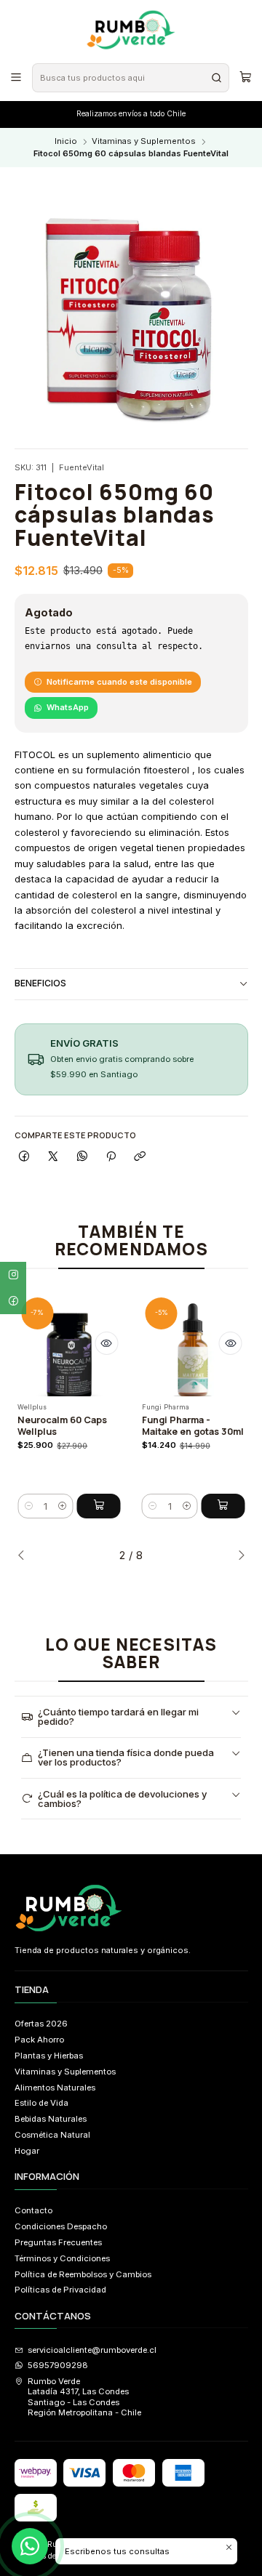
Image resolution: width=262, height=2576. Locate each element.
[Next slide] (237, 1555)
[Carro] (245, 77)
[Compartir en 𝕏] (53, 1156)
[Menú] (16, 77)
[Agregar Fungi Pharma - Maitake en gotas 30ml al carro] (223, 1506)
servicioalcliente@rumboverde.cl (92, 2350)
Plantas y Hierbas (49, 2056)
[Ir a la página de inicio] (131, 31)
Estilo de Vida (41, 2103)
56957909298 (58, 2365)
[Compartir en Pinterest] (111, 1156)
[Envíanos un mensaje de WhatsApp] (30, 2546)
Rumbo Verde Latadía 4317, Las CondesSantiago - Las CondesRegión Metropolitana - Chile (84, 2397)
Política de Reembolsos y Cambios (83, 2274)
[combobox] (130, 78)
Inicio (66, 141)
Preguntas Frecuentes (58, 2242)
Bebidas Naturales (51, 2119)
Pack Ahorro (39, 2040)
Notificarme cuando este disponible (119, 682)
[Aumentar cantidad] (63, 1506)
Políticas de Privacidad (60, 2290)
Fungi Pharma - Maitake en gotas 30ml (193, 1426)
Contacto (33, 2210)
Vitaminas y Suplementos (144, 141)
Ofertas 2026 (41, 2024)
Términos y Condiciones (62, 2258)
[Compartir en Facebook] (25, 1156)
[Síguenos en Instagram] (13, 1275)
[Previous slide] (25, 1555)
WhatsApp (68, 707)
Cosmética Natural (52, 2135)
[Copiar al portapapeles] (140, 1156)
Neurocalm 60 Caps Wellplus (62, 1426)
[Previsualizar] (106, 1343)
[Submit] (217, 78)
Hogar (27, 2151)
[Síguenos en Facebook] (13, 1301)
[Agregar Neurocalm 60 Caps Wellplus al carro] (99, 1506)
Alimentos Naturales (55, 2088)
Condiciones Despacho (61, 2226)
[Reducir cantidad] (28, 1506)
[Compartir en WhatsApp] (82, 1156)
